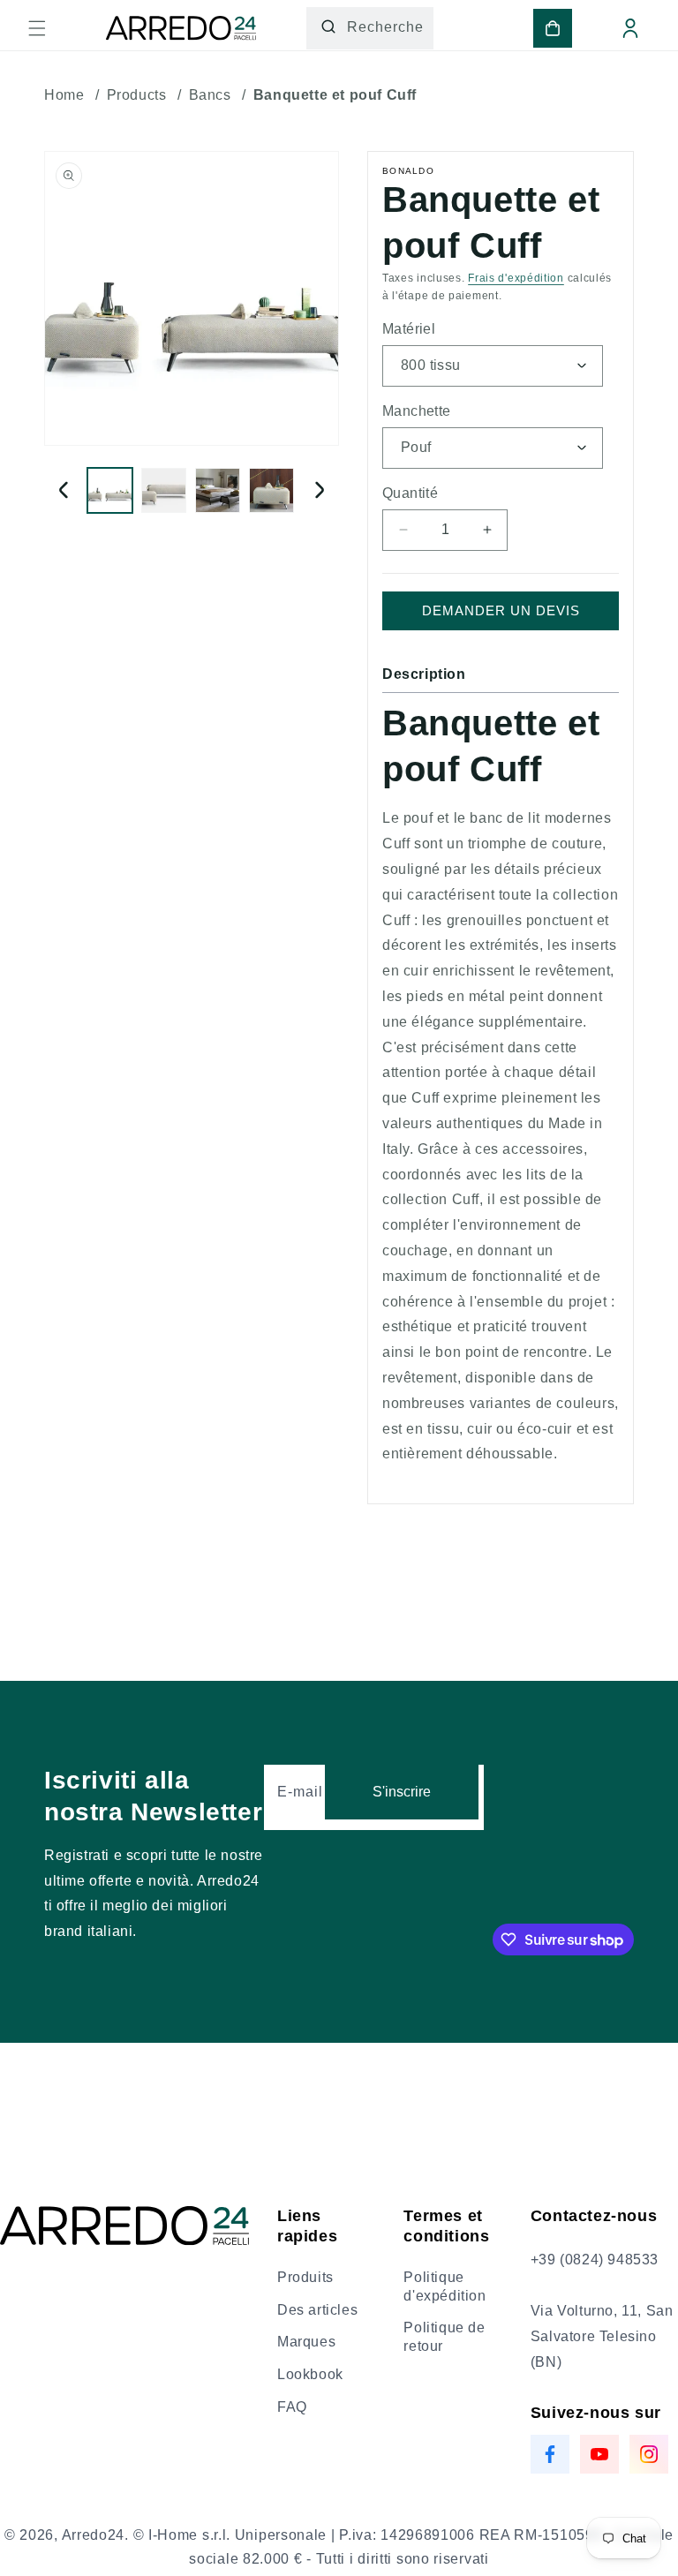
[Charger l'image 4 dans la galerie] (271, 490)
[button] (37, 28)
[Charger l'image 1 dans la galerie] (110, 490)
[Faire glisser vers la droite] (320, 490)
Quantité (410, 493)
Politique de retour (444, 2337)
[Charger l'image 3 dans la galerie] (218, 490)
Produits (305, 2277)
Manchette (417, 411)
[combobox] (370, 28)
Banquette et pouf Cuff (335, 95)
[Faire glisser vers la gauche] (64, 490)
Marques (306, 2342)
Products (137, 95)
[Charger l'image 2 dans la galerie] (164, 490)
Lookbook (310, 2374)
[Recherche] (328, 26)
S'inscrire (402, 1792)
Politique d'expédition (444, 2286)
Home (64, 95)
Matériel (409, 329)
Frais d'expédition (516, 278)
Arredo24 (94, 2535)
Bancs (210, 95)
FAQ (292, 2407)
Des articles (317, 2310)
